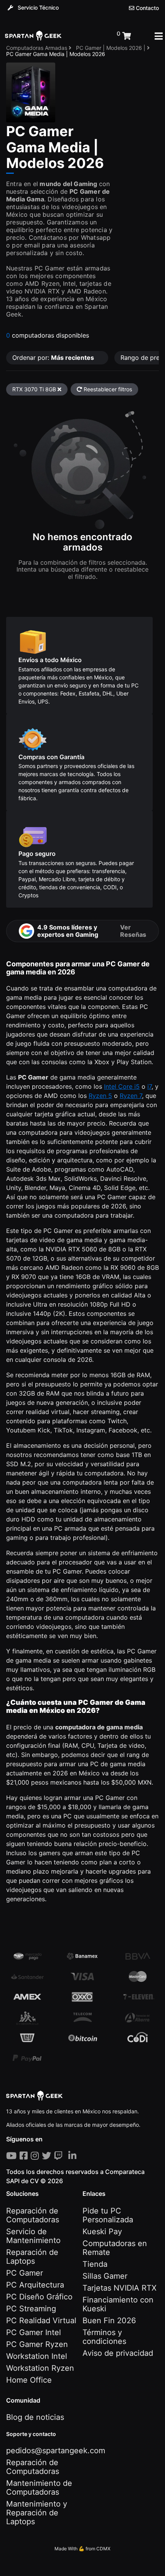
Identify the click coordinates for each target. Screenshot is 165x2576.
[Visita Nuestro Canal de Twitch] (60, 2156)
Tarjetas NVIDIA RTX (120, 2288)
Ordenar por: (53, 358)
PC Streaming (31, 2309)
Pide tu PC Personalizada (108, 2215)
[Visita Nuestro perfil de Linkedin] (74, 2156)
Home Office (29, 2380)
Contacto (147, 8)
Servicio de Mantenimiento (33, 2236)
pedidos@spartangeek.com (56, 2451)
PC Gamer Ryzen (37, 2344)
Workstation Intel (37, 2356)
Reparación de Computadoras (33, 2215)
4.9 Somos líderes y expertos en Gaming (92, 931)
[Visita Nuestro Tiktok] (67, 2156)
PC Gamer (25, 2273)
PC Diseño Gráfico (39, 2297)
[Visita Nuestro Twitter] (48, 2156)
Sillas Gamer (105, 2276)
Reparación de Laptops (32, 2257)
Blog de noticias (35, 2417)
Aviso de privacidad (118, 2353)
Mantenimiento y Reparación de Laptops (37, 2513)
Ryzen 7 (131, 1096)
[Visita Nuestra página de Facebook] (25, 2156)
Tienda (95, 2264)
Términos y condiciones (104, 2337)
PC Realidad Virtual (41, 2321)
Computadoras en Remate (115, 2248)
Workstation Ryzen (40, 2368)
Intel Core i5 (122, 1086)
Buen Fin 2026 (109, 2321)
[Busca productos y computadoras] (89, 36)
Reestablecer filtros (107, 389)
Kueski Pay (102, 2232)
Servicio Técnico (37, 7)
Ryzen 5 (100, 1096)
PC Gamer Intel (34, 2332)
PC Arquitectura (35, 2285)
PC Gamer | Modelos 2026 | (111, 48)
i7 (149, 1086)
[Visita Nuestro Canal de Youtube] (13, 2156)
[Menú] (159, 36)
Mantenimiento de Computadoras (39, 2488)
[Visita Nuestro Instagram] (36, 2156)
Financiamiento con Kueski (118, 2304)
